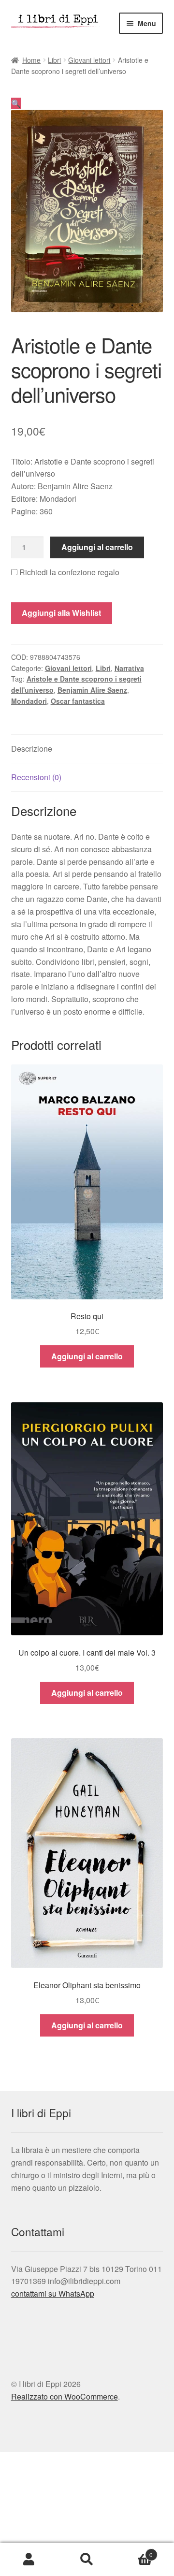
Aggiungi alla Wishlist (61, 613)
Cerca (87, 2560)
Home (31, 60)
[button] (16, 103)
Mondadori (29, 701)
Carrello (134, 2551)
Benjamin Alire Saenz (92, 690)
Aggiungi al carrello (97, 547)
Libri (54, 60)
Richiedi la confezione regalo (68, 572)
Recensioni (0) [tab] (36, 777)
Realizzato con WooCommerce (65, 2396)
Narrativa (129, 668)
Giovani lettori (89, 60)
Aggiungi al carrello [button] (87, 1356)
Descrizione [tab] (32, 749)
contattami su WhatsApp (53, 2293)
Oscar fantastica (78, 701)
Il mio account (29, 2560)
